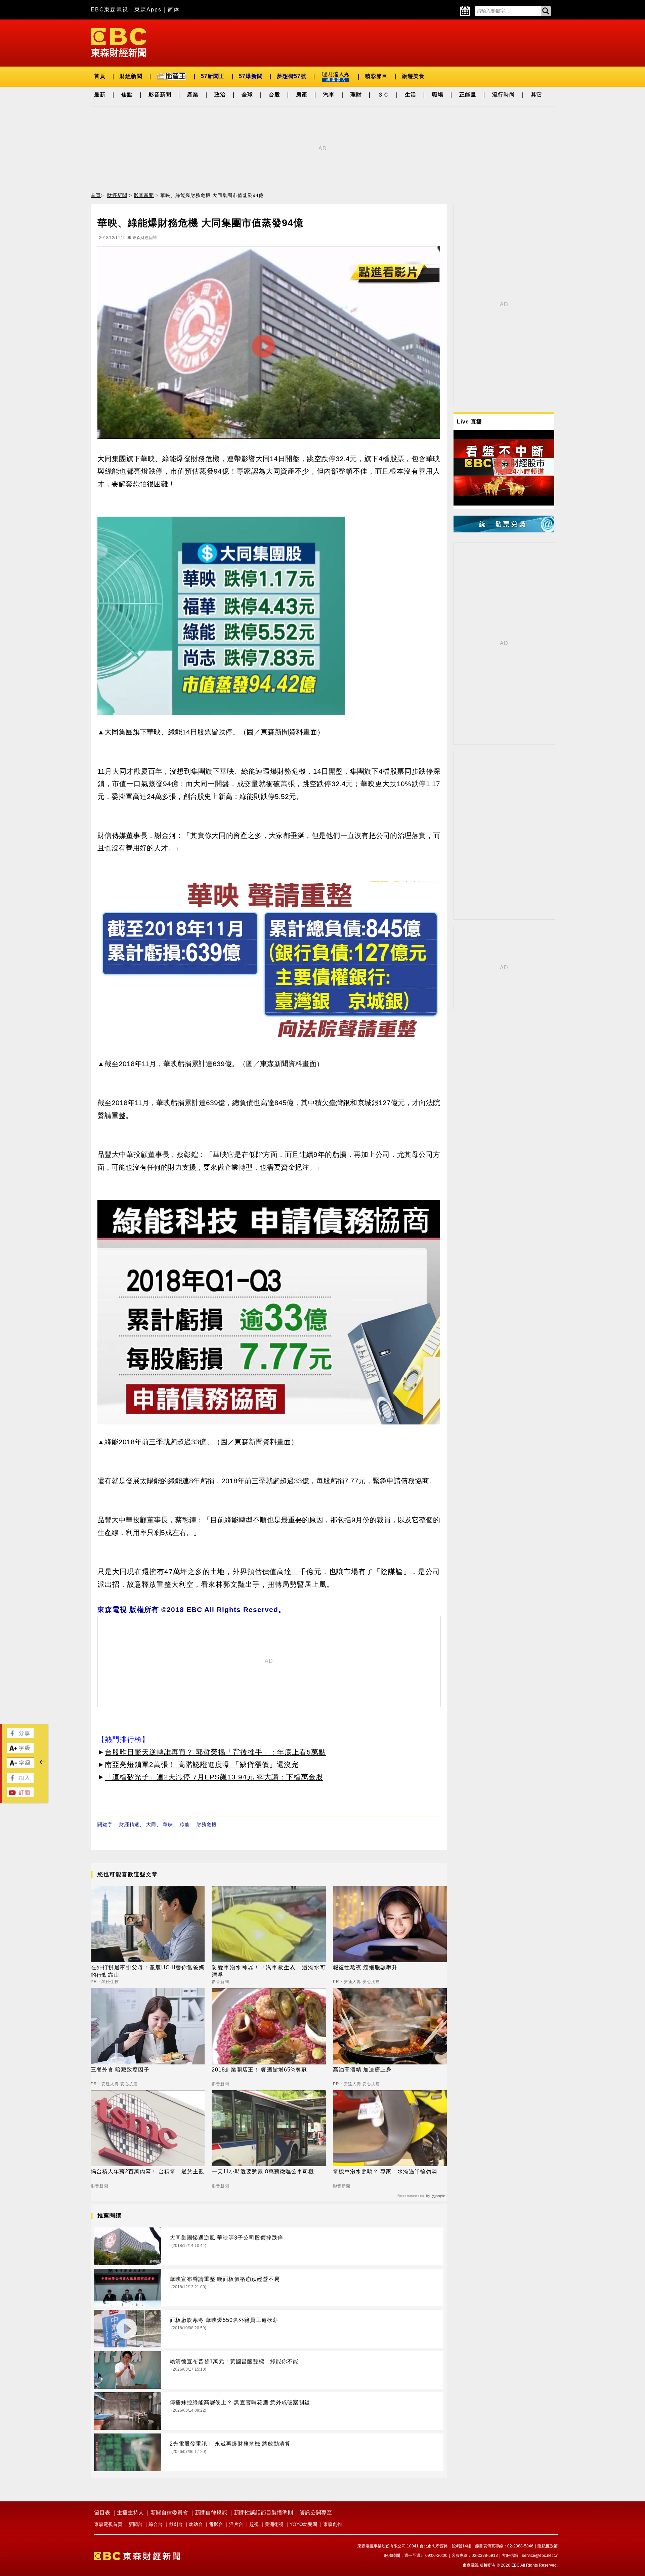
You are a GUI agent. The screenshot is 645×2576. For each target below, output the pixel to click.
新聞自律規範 (211, 2513)
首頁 (100, 76)
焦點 (127, 95)
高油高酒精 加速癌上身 (362, 2070)
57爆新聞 (251, 76)
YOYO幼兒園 (303, 2524)
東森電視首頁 (108, 2524)
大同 (151, 1824)
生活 (411, 95)
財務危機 (207, 1824)
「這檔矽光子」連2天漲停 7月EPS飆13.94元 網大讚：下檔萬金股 (214, 1777)
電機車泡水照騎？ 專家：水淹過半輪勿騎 (385, 2171)
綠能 (185, 1824)
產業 (193, 95)
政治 (220, 95)
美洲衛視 (274, 2524)
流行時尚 (504, 95)
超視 (254, 2524)
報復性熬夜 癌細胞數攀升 (365, 1967)
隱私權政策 (548, 2546)
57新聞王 (213, 76)
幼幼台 (196, 2524)
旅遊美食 (413, 76)
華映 (168, 1824)
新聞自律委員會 (169, 2513)
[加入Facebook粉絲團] (20, 1781)
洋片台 (236, 2524)
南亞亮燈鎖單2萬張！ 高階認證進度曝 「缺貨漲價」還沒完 (202, 1764)
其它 (536, 95)
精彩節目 (376, 76)
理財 (356, 95)
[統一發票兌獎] (504, 531)
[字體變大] (20, 1751)
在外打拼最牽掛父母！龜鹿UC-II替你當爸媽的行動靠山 (148, 1971)
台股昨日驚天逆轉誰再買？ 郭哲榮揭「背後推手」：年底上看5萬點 (215, 1752)
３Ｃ (383, 95)
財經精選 (129, 1824)
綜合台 (156, 2524)
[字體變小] (20, 1766)
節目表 (102, 2513)
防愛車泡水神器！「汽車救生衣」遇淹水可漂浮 (269, 1971)
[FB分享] (20, 1736)
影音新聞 (160, 95)
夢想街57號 (292, 76)
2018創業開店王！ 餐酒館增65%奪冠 (259, 2070)
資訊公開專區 (316, 2513)
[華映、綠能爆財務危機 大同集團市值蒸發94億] (269, 344)
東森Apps (148, 10)
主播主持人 (130, 2513)
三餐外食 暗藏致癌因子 (120, 2070)
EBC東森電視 (110, 10)
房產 (302, 95)
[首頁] (119, 42)
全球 (247, 95)
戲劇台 (176, 2524)
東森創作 (333, 2524)
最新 (100, 95)
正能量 (468, 95)
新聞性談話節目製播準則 (263, 2513)
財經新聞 (131, 76)
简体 (174, 10)
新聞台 (135, 2524)
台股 (274, 95)
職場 (438, 95)
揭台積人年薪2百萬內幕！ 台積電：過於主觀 (147, 2171)
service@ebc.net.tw (540, 2555)
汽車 (329, 95)
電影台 (216, 2524)
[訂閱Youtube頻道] (20, 1795)
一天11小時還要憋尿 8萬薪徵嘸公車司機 (263, 2171)
